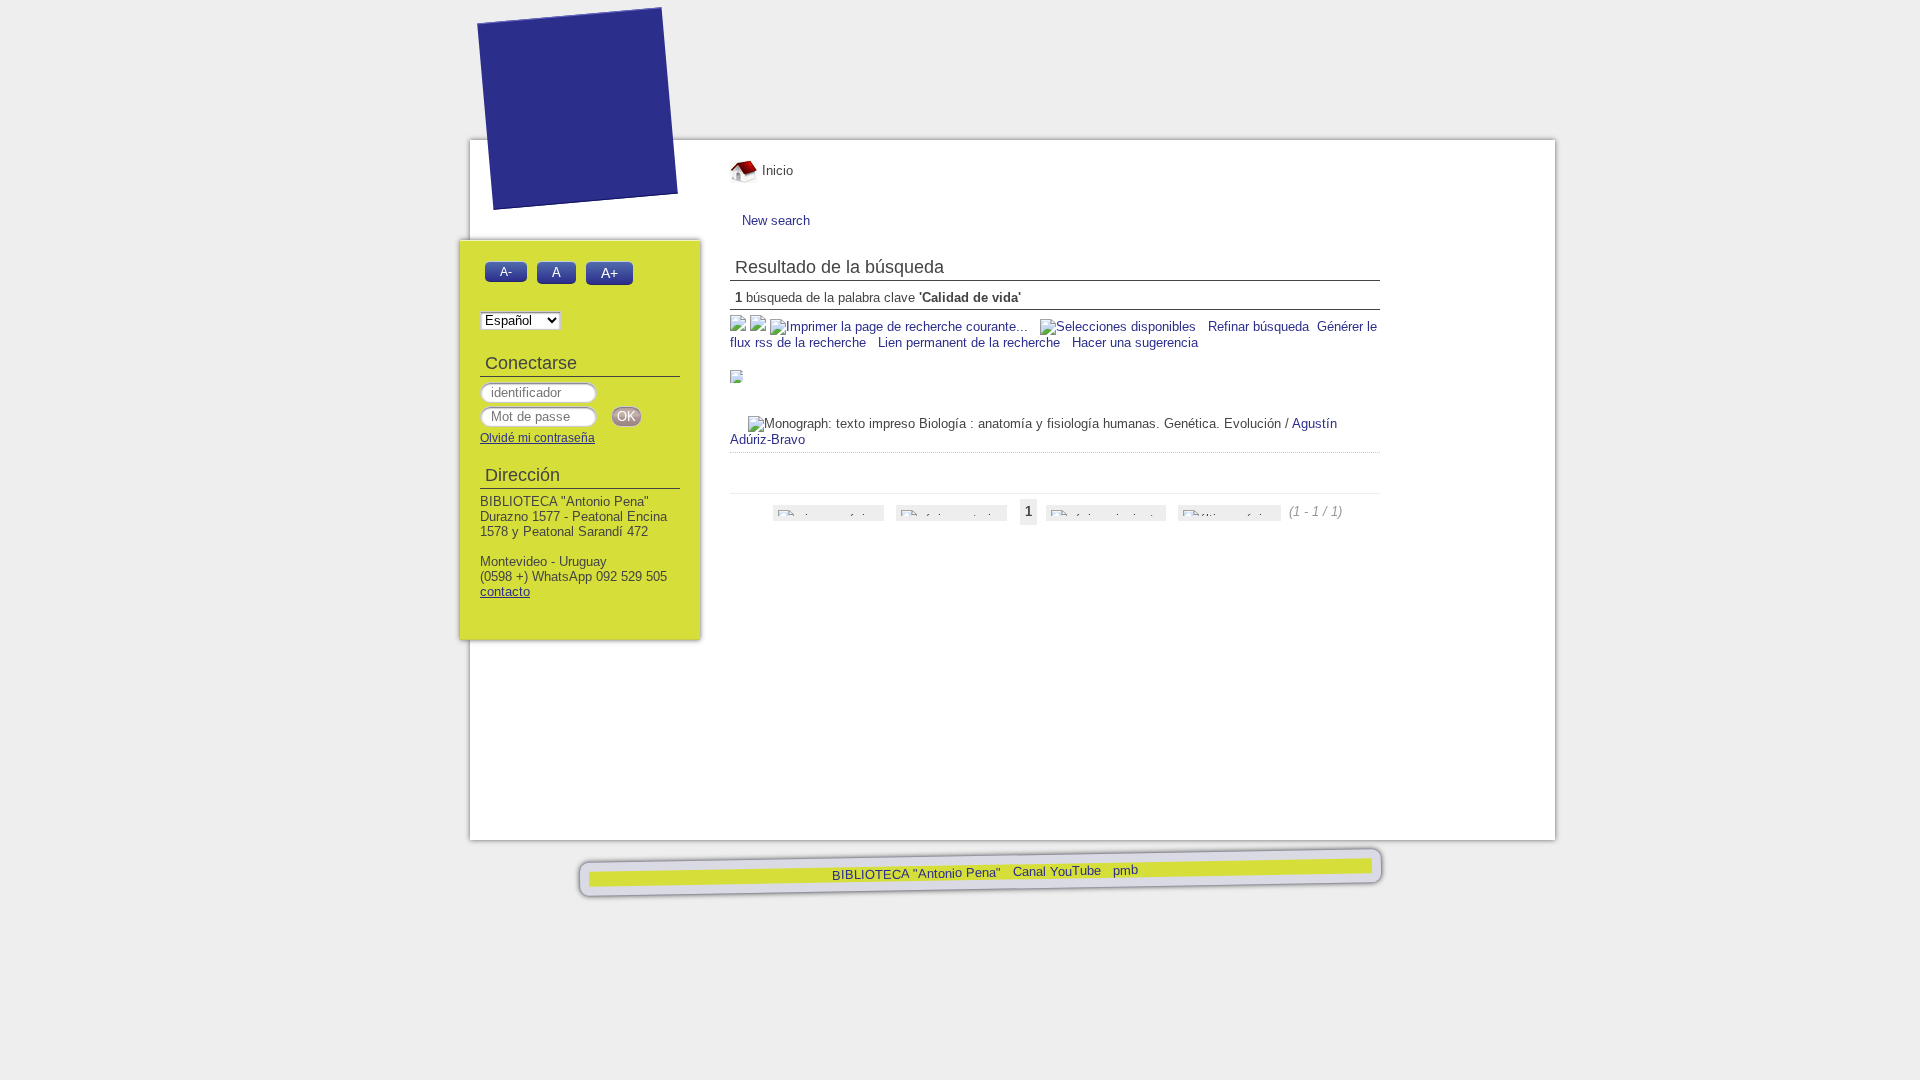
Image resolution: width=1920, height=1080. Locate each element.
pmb (1124, 869)
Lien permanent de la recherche (969, 342)
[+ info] (736, 376)
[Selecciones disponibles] (1120, 326)
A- (506, 271)
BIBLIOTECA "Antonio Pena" (917, 874)
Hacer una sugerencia (1135, 342)
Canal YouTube (1056, 871)
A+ (609, 273)
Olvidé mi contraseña (537, 438)
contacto (505, 591)
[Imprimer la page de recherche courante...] (901, 326)
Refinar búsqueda (1258, 326)
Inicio (775, 170)
